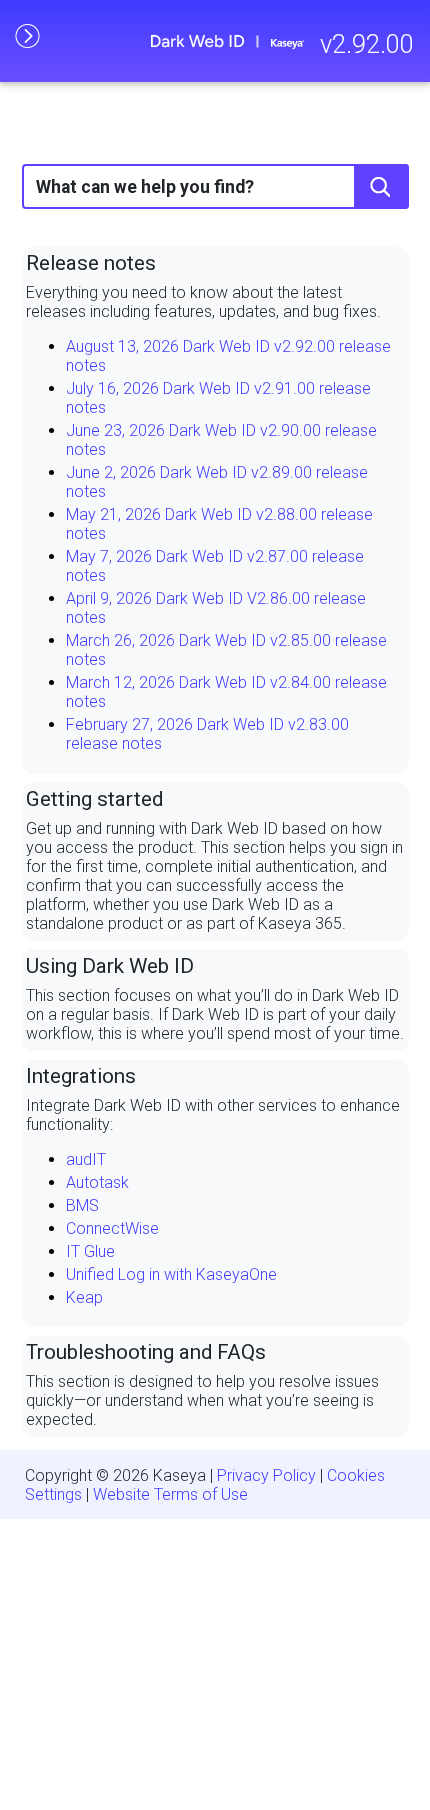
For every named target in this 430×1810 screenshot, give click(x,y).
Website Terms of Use (170, 1494)
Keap (84, 1297)
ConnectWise (112, 1228)
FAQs (241, 1352)
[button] (381, 186)
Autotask (97, 1182)
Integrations (81, 1076)
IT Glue (90, 1251)
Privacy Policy (266, 1475)
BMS (82, 1205)
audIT (86, 1159)
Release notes (91, 263)
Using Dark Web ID (110, 966)
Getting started (94, 799)
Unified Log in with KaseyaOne (171, 1274)
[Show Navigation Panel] (27, 35)
